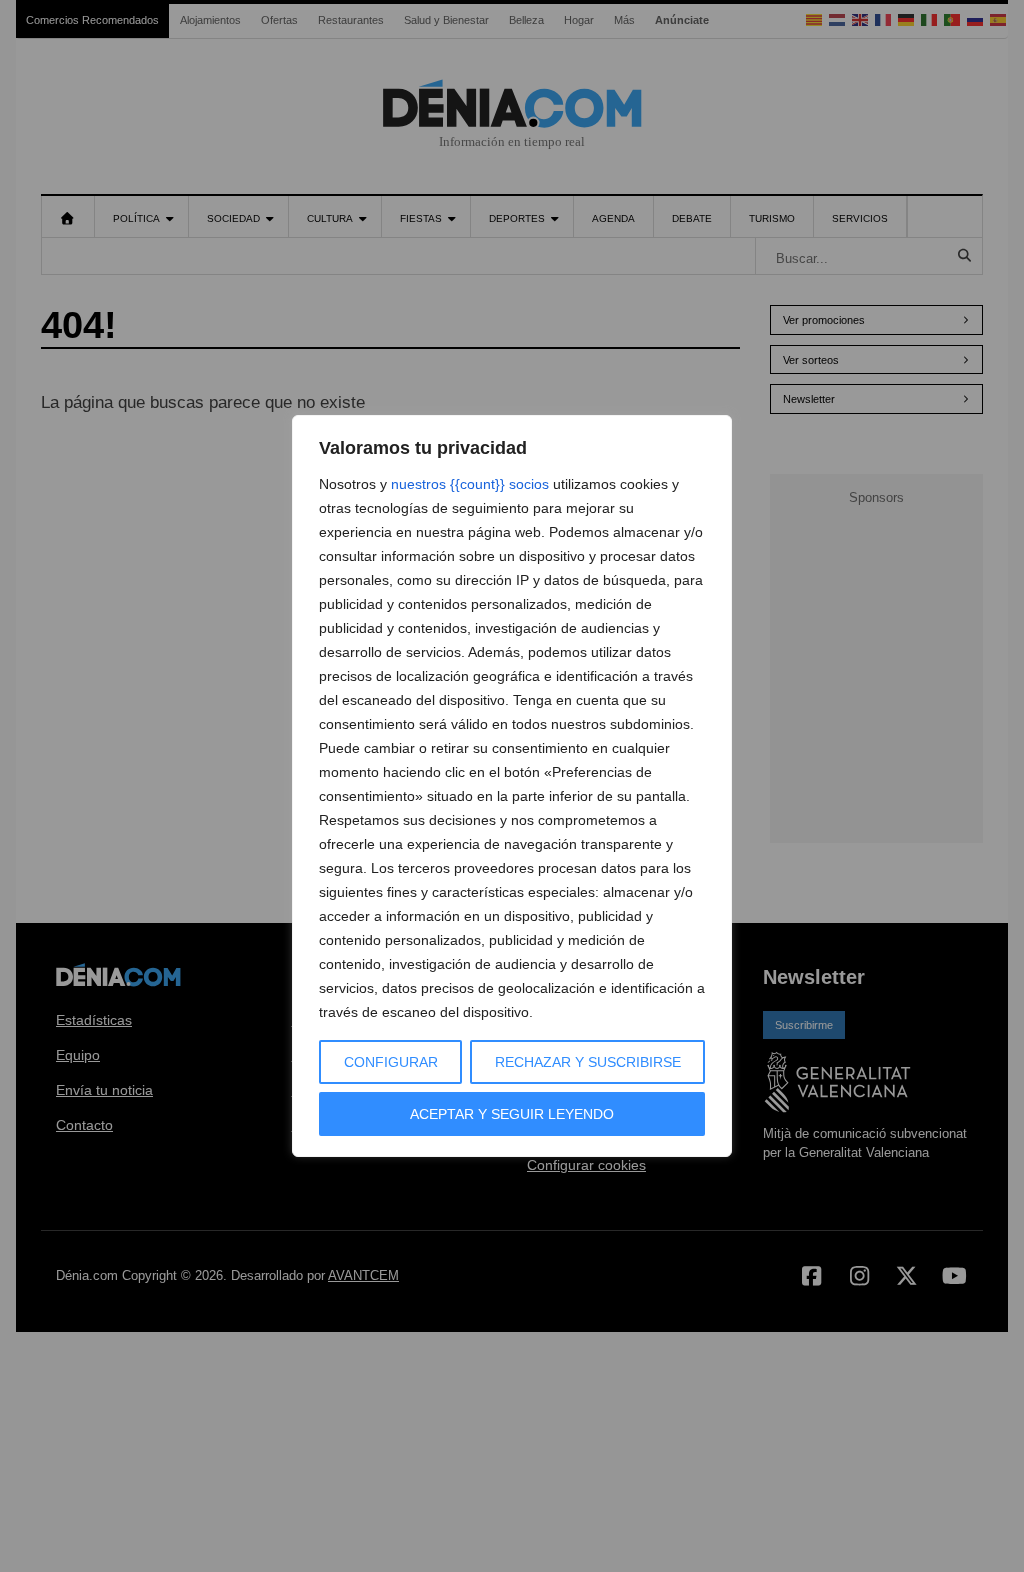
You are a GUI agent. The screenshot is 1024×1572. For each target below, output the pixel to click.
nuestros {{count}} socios (470, 484)
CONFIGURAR (391, 1062)
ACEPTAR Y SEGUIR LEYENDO (512, 1114)
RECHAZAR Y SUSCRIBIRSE (588, 1062)
